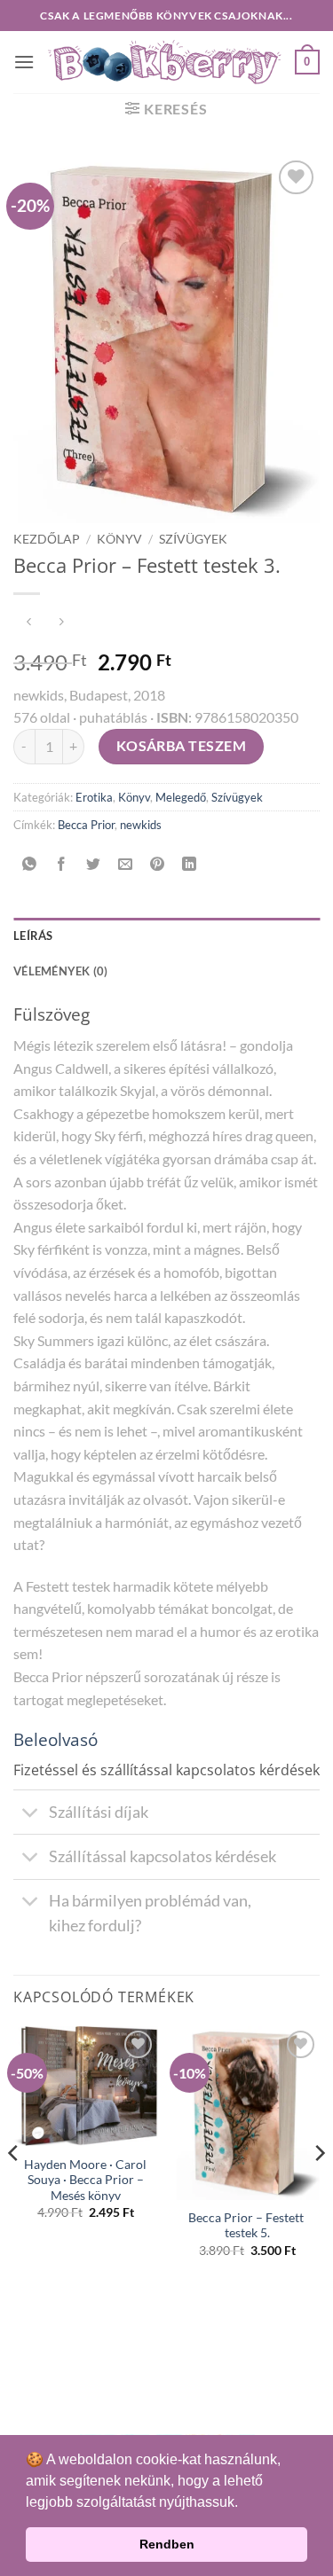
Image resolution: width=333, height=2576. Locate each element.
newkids (141, 825)
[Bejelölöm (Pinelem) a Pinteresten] (158, 864)
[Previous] (14, 2188)
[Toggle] (31, 1814)
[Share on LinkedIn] (190, 864)
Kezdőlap (47, 539)
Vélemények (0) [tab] (61, 971)
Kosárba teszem (182, 746)
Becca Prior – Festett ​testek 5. (247, 2226)
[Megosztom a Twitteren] (94, 864)
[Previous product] (61, 623)
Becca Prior (86, 825)
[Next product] (29, 623)
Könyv (119, 539)
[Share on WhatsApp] (30, 864)
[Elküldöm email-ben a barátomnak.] (126, 864)
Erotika (94, 797)
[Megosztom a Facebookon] (62, 864)
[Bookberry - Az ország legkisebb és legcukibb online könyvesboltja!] (165, 63)
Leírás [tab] (33, 936)
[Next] (319, 2188)
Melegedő (181, 797)
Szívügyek (193, 539)
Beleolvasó (55, 1739)
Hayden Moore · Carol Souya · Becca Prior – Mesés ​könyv (85, 2180)
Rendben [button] (167, 2544)
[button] (24, 62)
